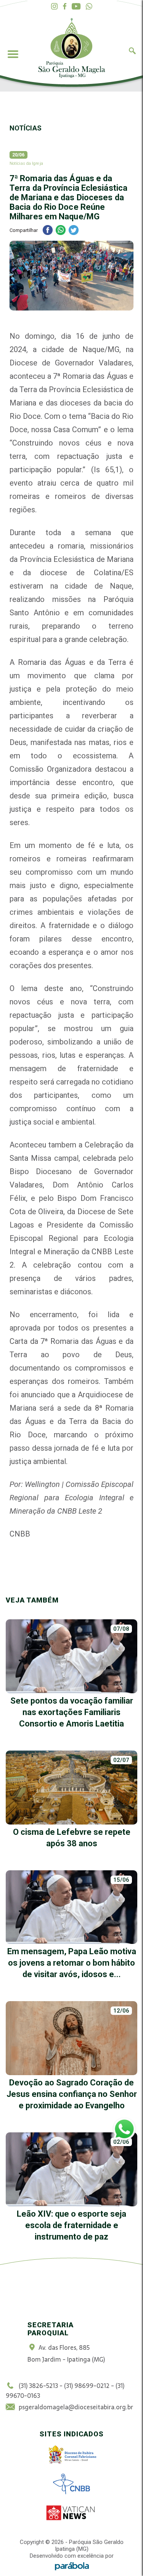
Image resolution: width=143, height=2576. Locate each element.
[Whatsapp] (89, 7)
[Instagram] (54, 7)
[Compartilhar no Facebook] (48, 231)
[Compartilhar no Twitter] (74, 231)
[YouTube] (76, 7)
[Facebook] (65, 7)
